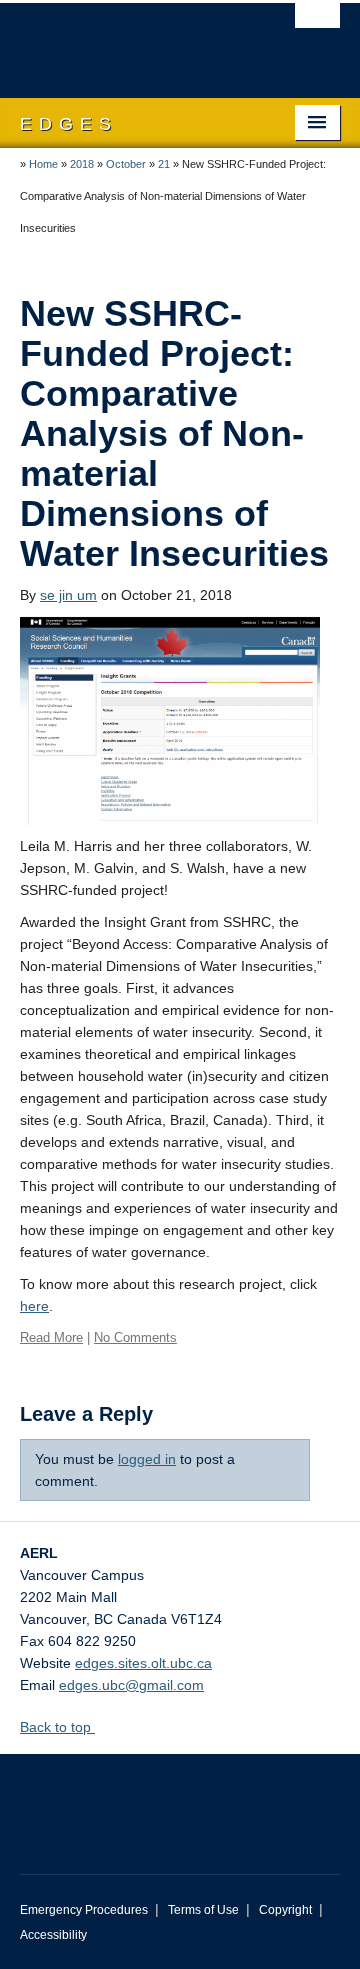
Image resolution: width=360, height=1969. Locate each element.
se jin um (68, 595)
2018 (82, 164)
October (126, 164)
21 (164, 164)
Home (43, 164)
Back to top (57, 1727)
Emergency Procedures (84, 1910)
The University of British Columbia (132, 41)
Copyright (285, 1910)
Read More (51, 1337)
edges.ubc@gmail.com (131, 1685)
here (34, 1306)
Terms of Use (203, 1910)
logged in (147, 1459)
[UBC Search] (317, 25)
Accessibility (53, 1935)
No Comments (135, 1337)
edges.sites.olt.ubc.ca (143, 1663)
